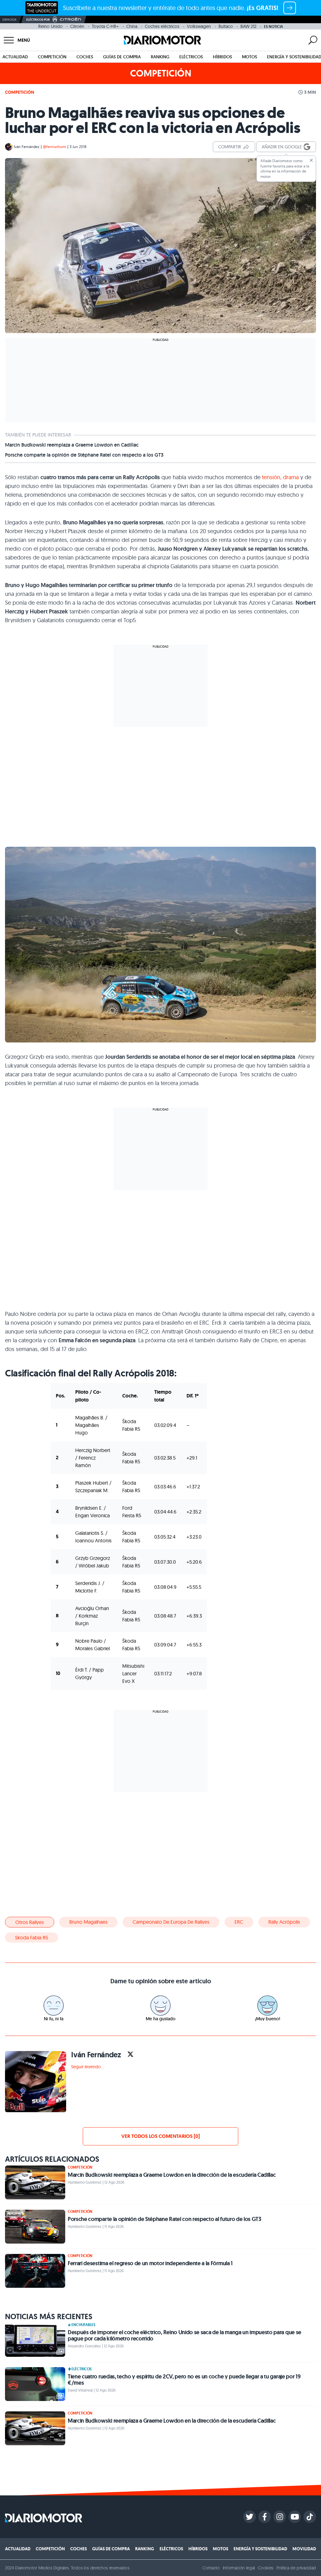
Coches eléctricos (162, 26)
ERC (239, 1922)
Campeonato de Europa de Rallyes (171, 1922)
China (132, 26)
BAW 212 (248, 26)
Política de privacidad (296, 2568)
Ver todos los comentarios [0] (160, 2136)
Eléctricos (191, 57)
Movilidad (304, 2549)
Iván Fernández (27, 147)
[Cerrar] (311, 160)
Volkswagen (199, 26)
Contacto (211, 2568)
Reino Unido (50, 26)
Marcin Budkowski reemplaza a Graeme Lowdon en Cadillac (72, 445)
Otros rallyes (30, 1922)
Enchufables (83, 2325)
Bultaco (226, 26)
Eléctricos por (38, 20)
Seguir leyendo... (87, 2067)
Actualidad (15, 57)
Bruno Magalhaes (88, 1922)
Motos (250, 57)
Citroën (77, 26)
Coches (85, 57)
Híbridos (222, 57)
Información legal (239, 2568)
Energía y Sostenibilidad (260, 2549)
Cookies (266, 2568)
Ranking (160, 57)
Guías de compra (122, 57)
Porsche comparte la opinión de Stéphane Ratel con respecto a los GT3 (84, 455)
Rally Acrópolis (284, 1922)
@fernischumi (55, 147)
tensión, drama (280, 477)
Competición (52, 57)
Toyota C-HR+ (105, 26)
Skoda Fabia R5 (32, 1937)
